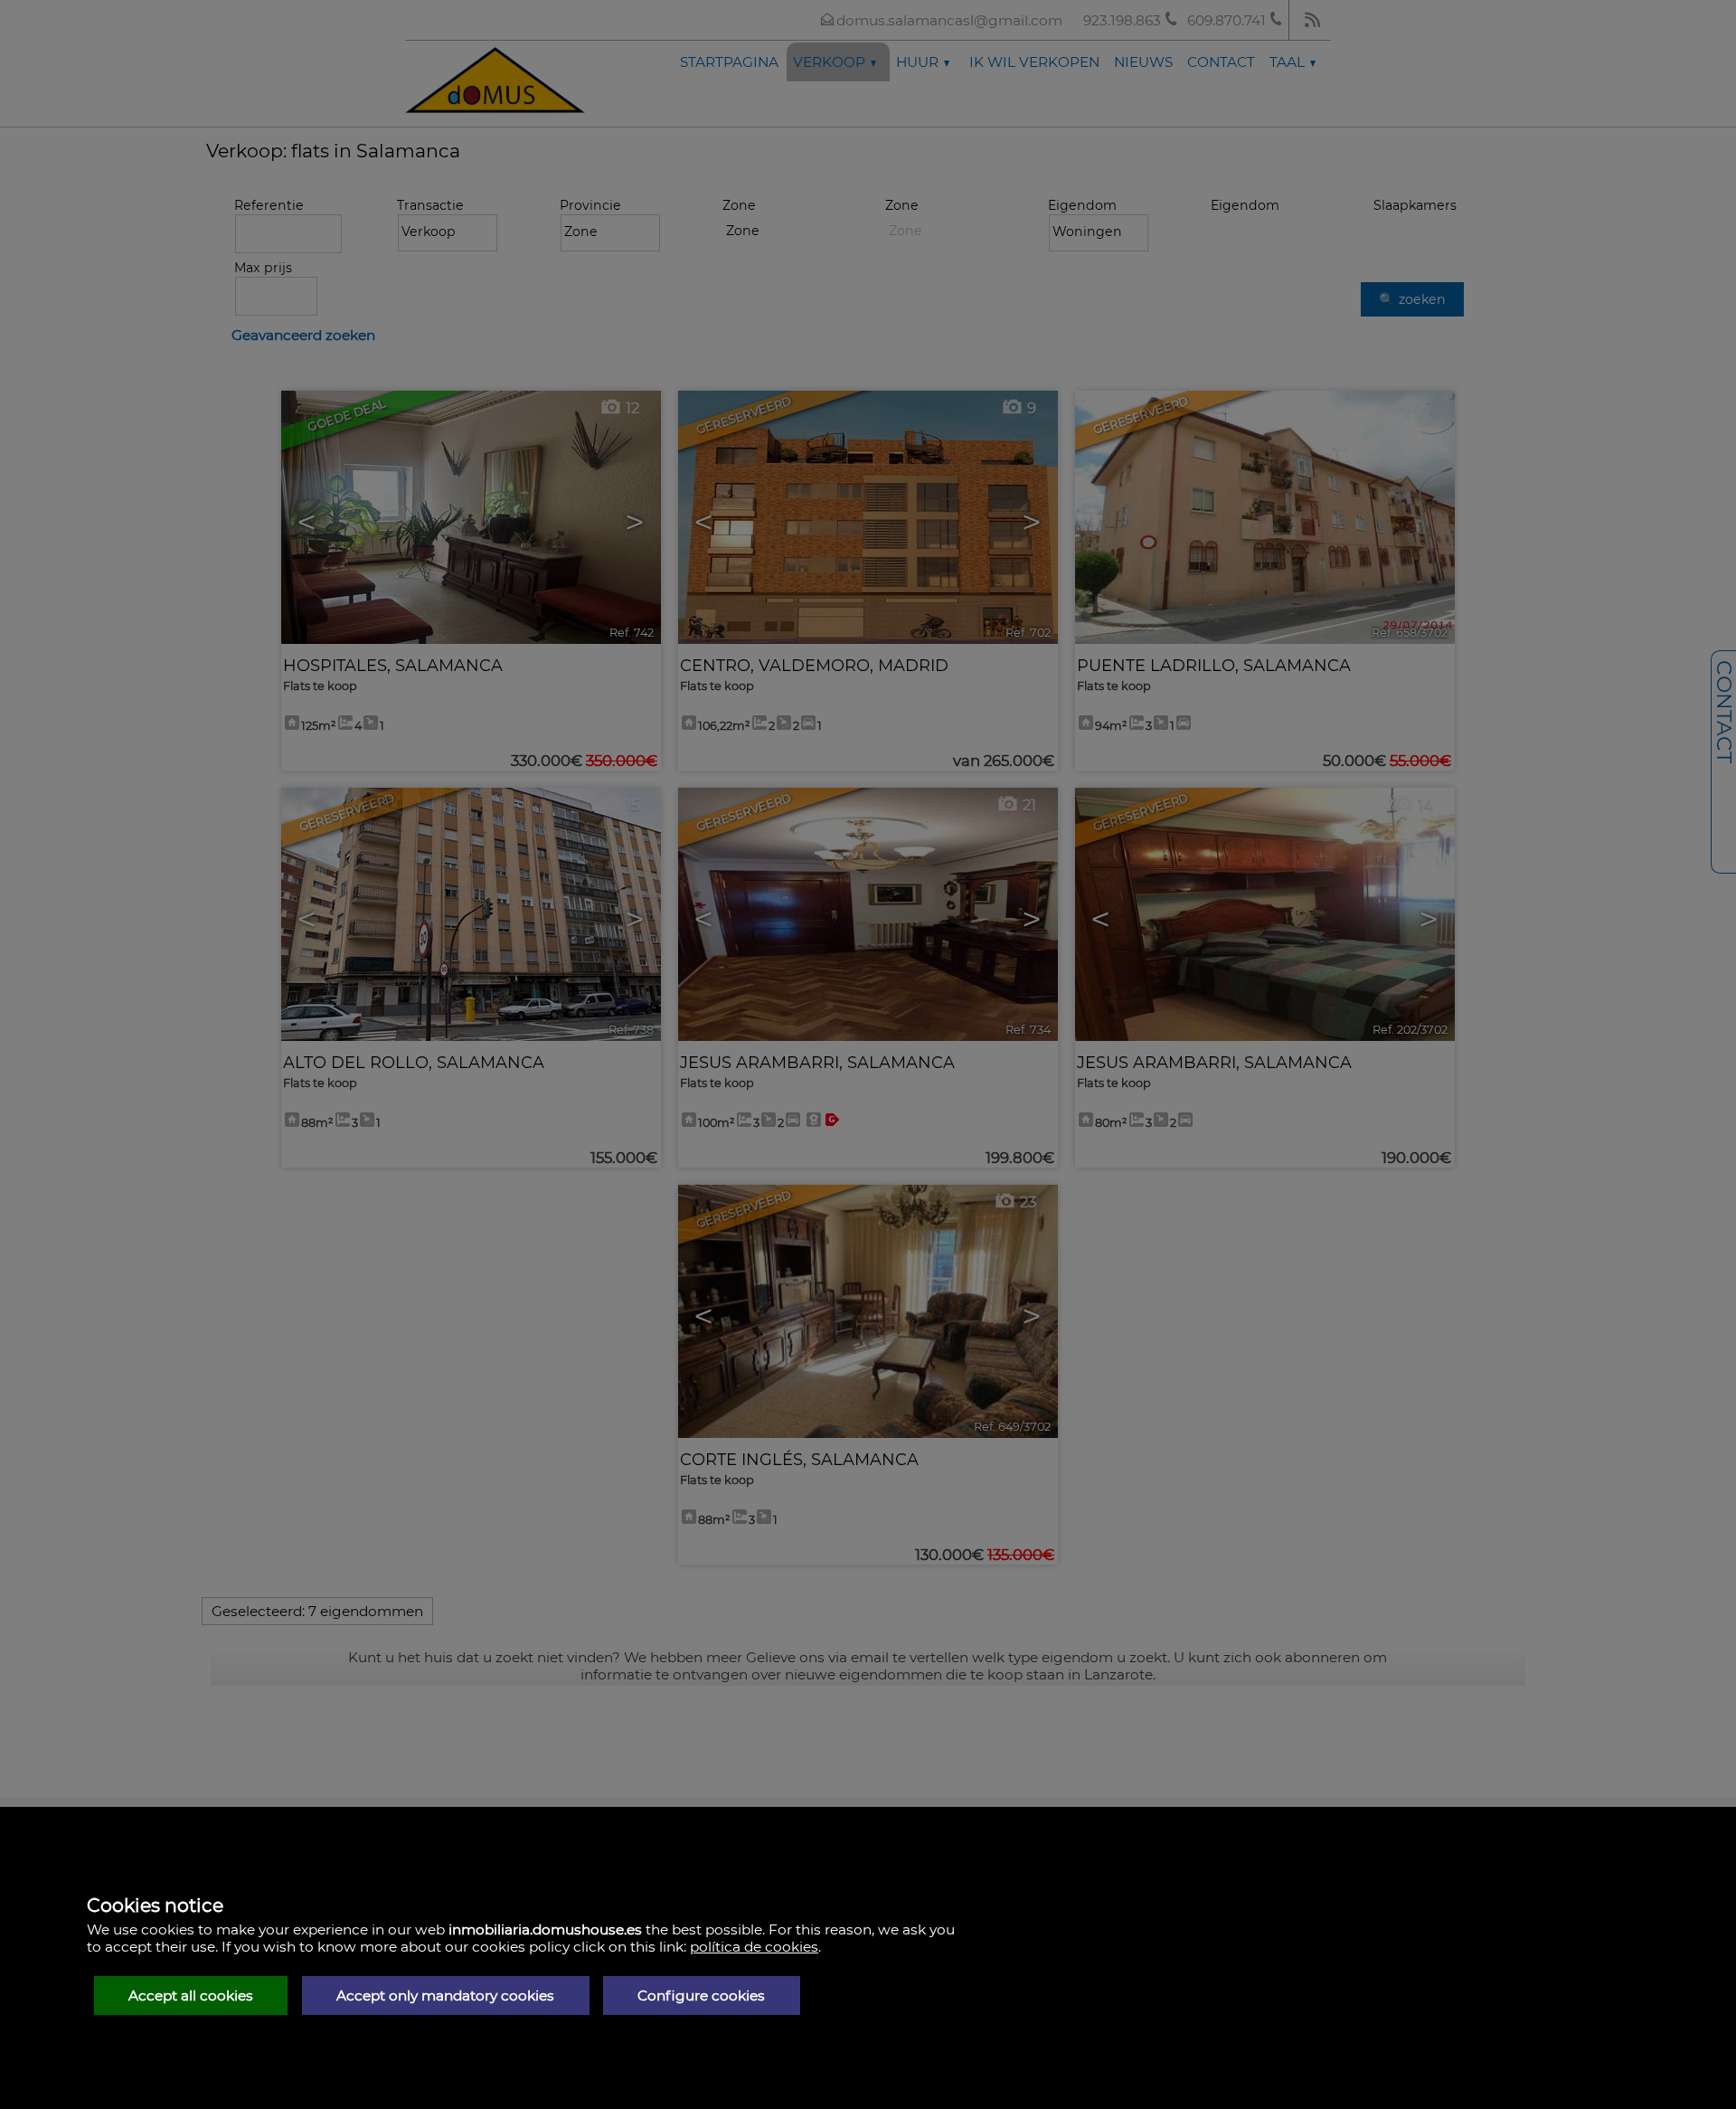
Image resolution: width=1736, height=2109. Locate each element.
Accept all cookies (191, 1996)
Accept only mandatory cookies (445, 1996)
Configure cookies (701, 1996)
